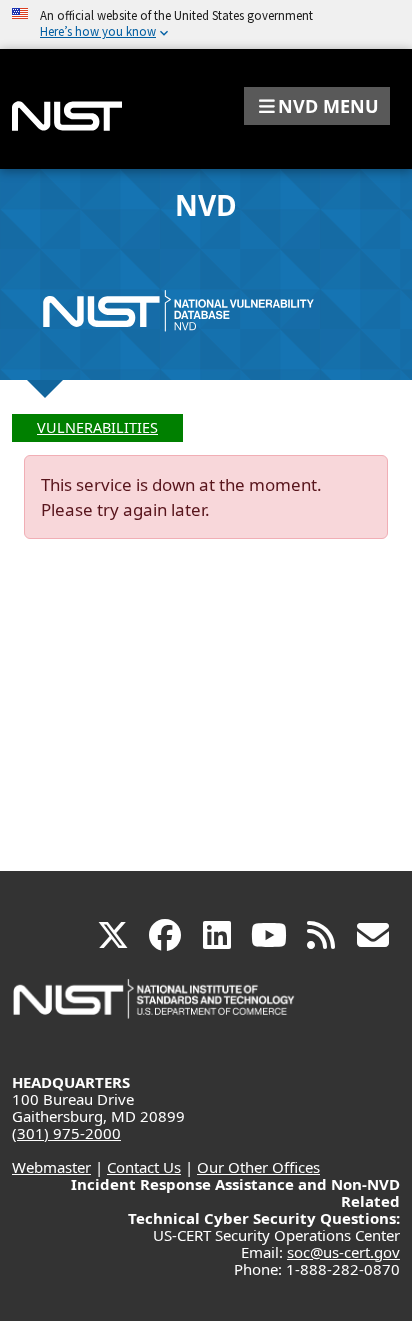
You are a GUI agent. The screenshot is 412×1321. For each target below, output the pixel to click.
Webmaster (51, 1167)
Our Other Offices (258, 1167)
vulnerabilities (97, 427)
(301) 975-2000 (66, 1133)
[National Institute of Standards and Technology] (155, 1008)
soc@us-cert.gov (343, 1252)
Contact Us (144, 1167)
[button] (317, 106)
